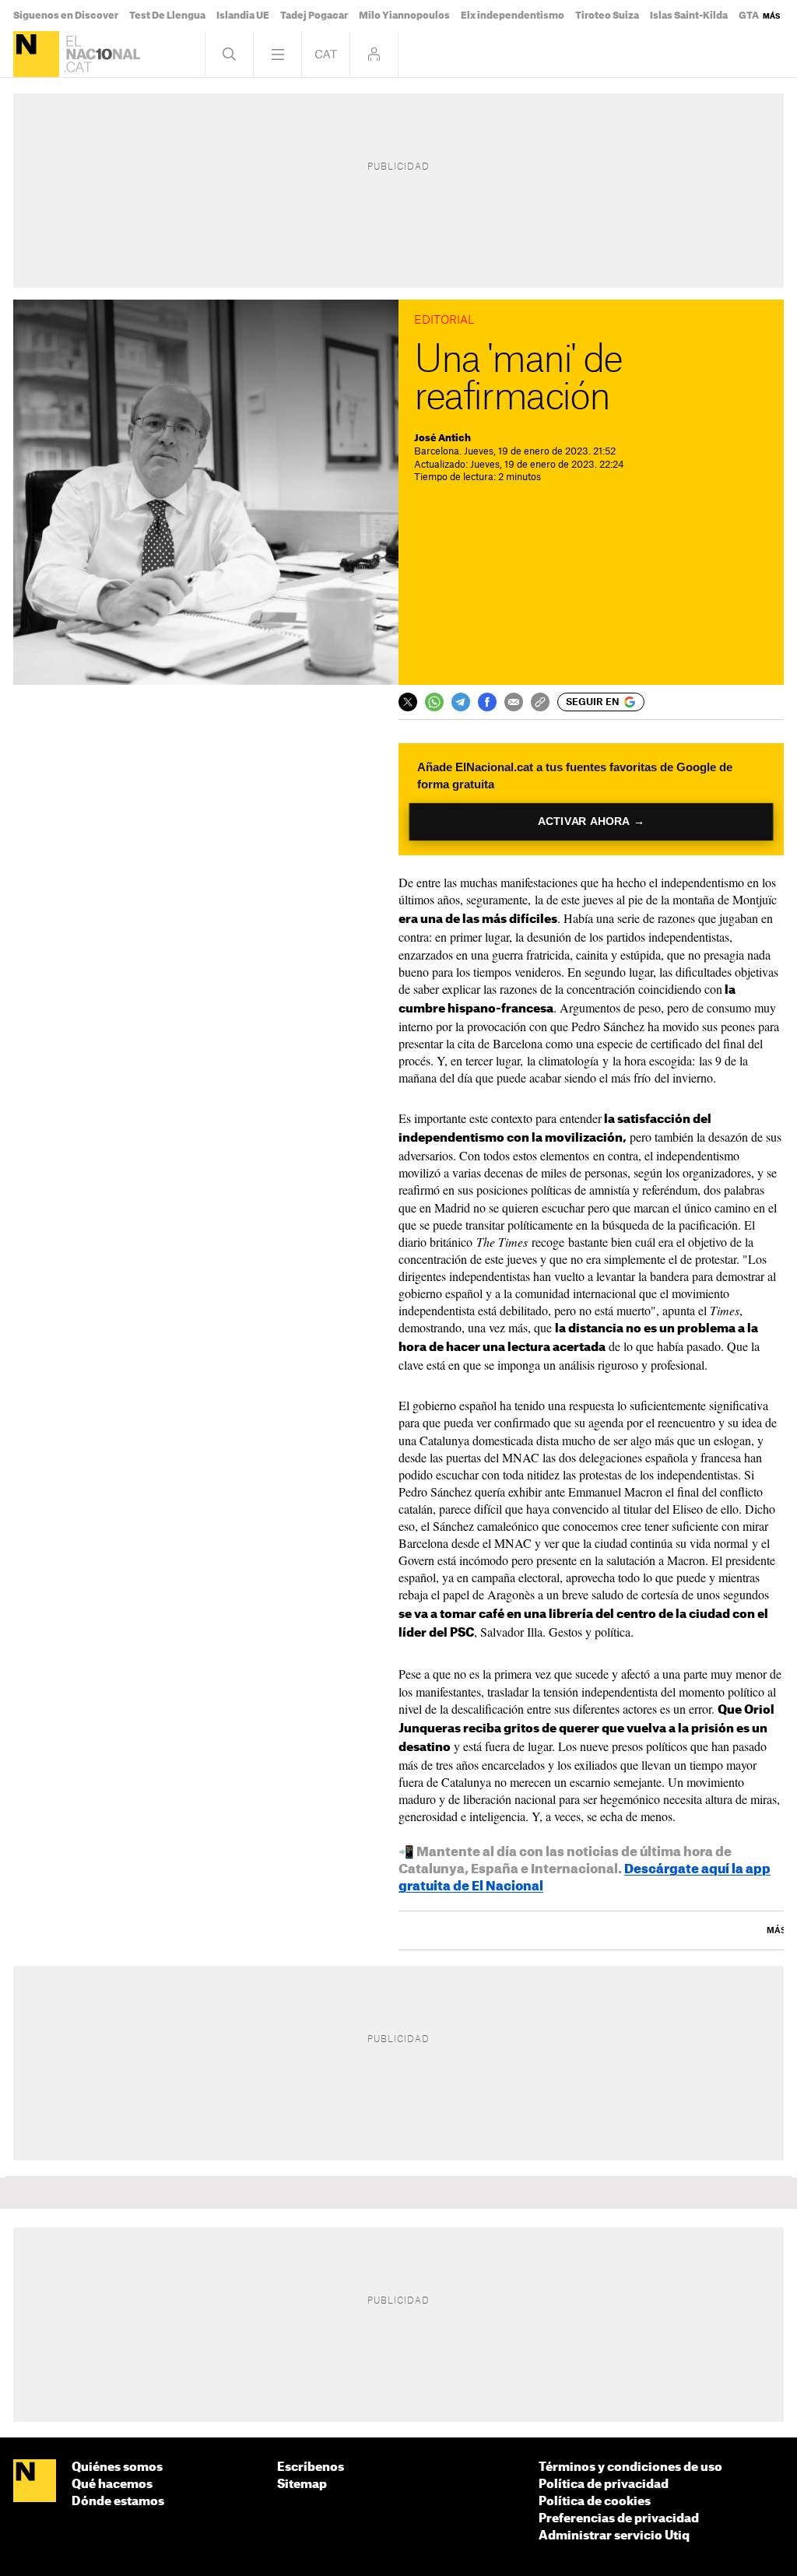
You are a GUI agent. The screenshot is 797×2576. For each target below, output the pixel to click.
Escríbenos (311, 2467)
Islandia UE (243, 16)
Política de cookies (595, 2502)
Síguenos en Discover (66, 16)
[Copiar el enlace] (540, 702)
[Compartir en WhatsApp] (434, 702)
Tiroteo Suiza (607, 16)
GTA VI (755, 16)
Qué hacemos (112, 2485)
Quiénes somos (117, 2467)
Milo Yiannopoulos (404, 16)
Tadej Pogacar (314, 16)
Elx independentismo (513, 16)
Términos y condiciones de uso (630, 2467)
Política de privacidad (604, 2485)
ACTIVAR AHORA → (591, 821)
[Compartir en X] (408, 702)
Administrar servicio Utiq (614, 2536)
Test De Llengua (167, 16)
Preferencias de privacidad (619, 2519)
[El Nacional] (36, 54)
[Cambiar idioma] (326, 54)
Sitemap (302, 2485)
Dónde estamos (118, 2502)
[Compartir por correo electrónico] (514, 702)
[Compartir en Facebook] (487, 702)
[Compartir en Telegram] (461, 702)
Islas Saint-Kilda (689, 16)
